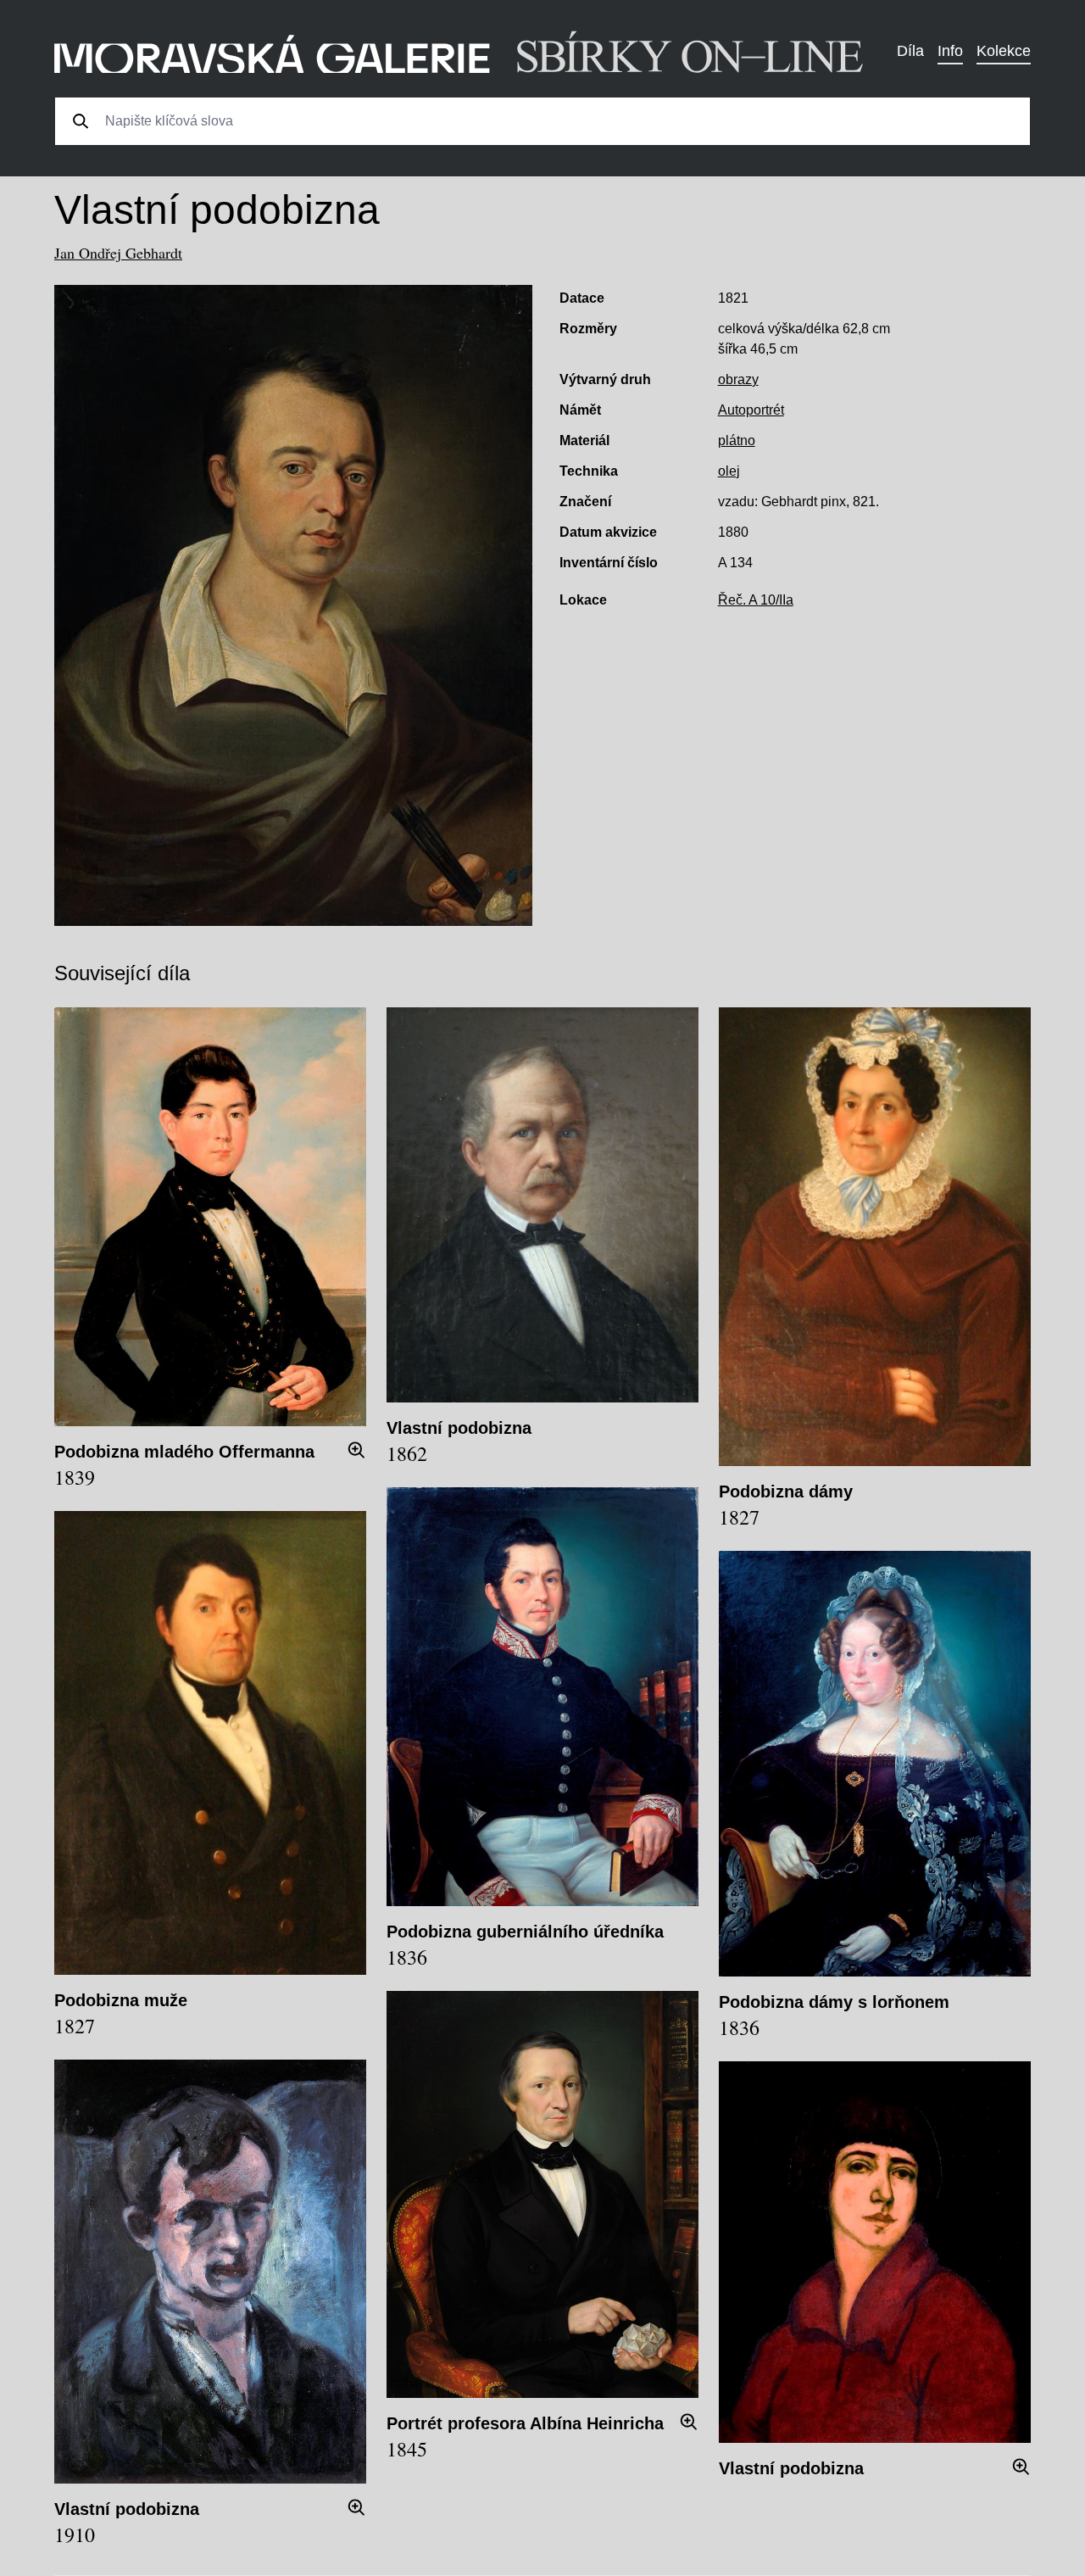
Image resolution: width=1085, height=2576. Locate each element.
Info (950, 51)
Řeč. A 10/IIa (756, 600)
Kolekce (1004, 51)
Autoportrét (751, 410)
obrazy (738, 379)
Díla (910, 51)
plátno (737, 440)
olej (729, 471)
